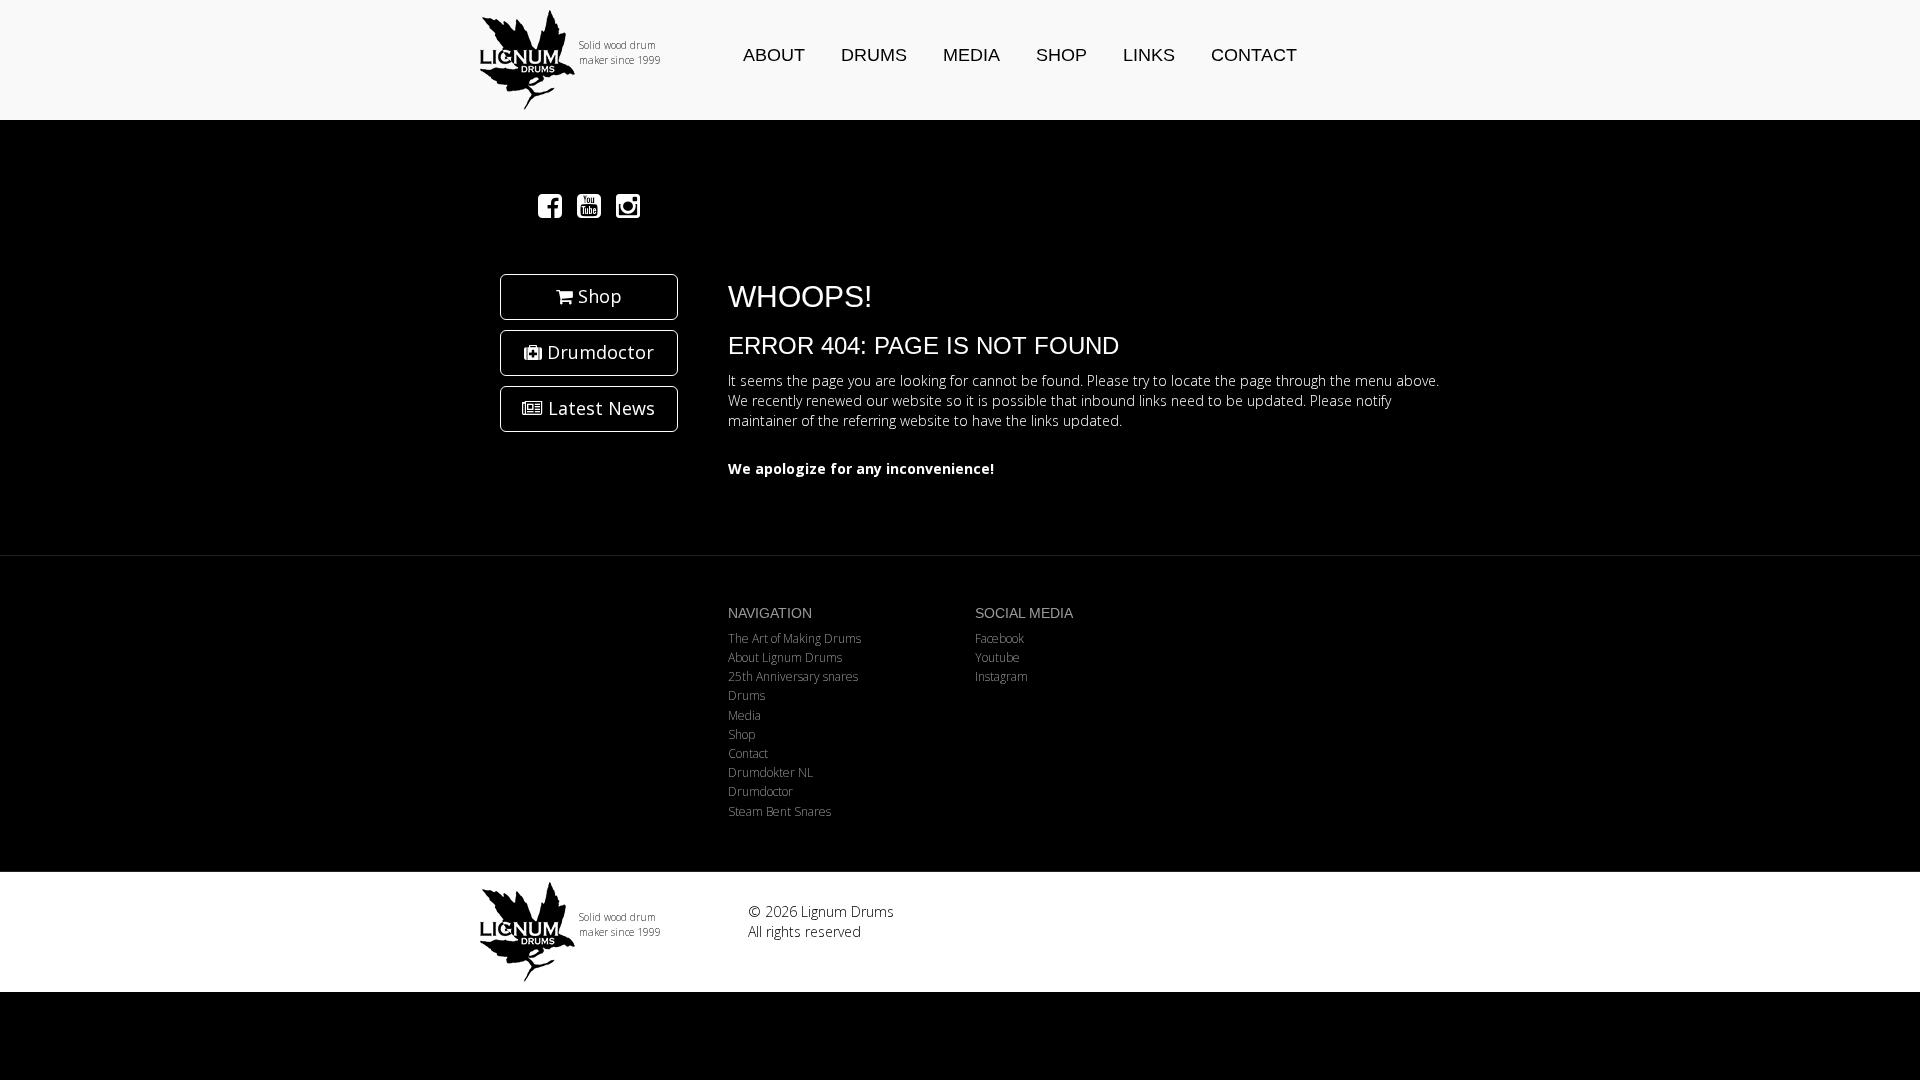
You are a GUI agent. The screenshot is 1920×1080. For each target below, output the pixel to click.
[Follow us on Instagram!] (628, 205)
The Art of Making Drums (794, 638)
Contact (1254, 55)
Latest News (599, 408)
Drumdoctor (598, 352)
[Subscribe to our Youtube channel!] (592, 205)
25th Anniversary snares (793, 676)
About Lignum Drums (785, 657)
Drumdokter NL (770, 772)
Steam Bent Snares (779, 811)
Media (971, 55)
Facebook (999, 638)
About (774, 55)
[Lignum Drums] (589, 60)
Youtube (997, 657)
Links (1149, 55)
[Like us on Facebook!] (553, 205)
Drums (874, 55)
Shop (1061, 55)
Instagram (1001, 676)
